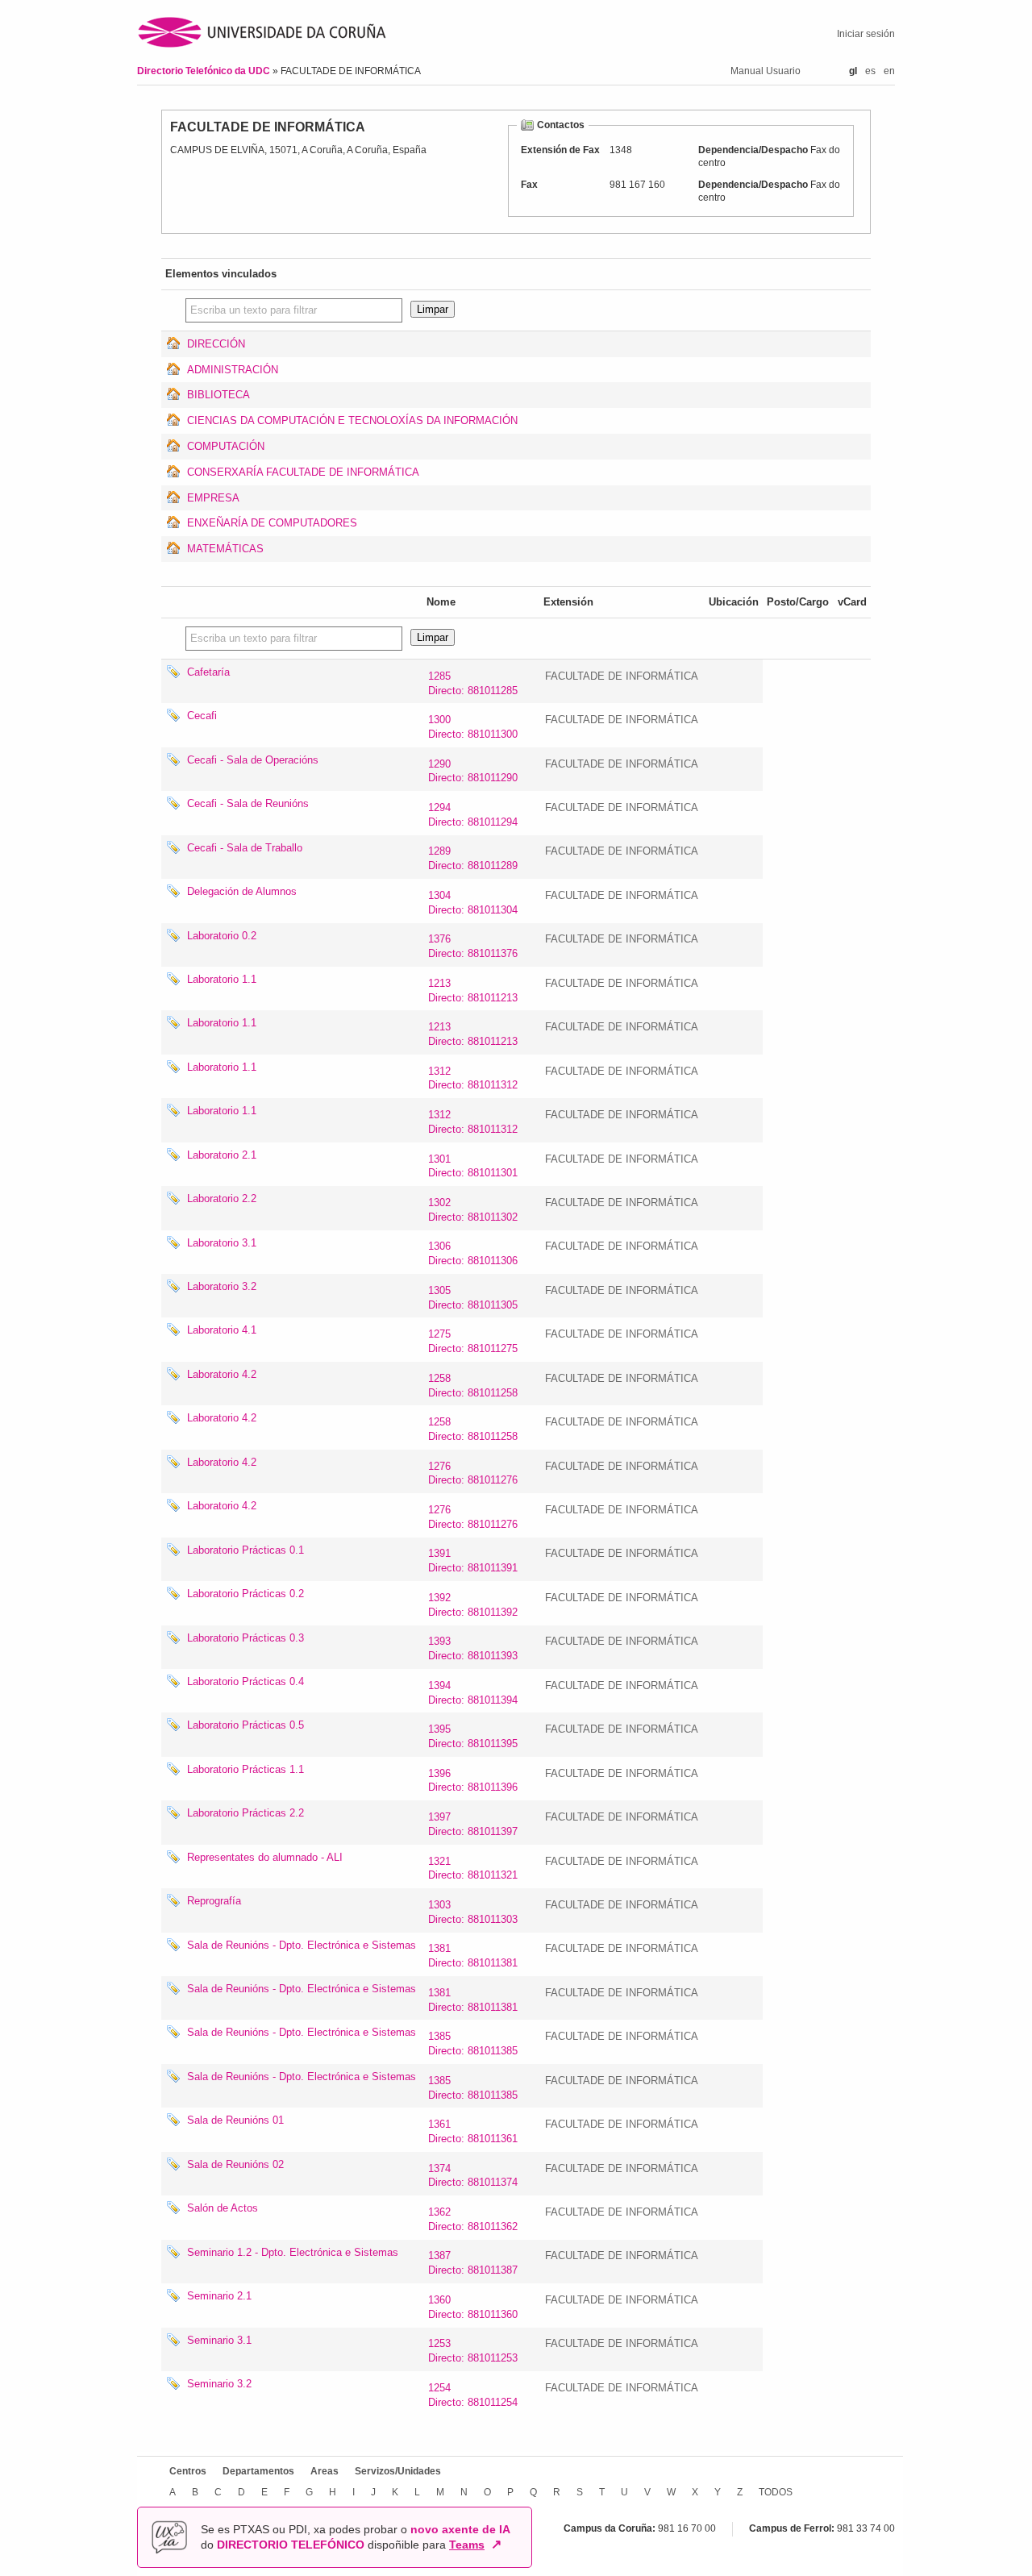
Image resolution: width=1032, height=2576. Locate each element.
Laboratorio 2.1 (222, 1155)
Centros (188, 2471)
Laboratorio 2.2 (222, 1199)
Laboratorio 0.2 (222, 936)
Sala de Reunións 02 (235, 2164)
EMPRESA (213, 498)
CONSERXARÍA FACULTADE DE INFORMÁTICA (303, 472)
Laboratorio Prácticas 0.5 (246, 1725)
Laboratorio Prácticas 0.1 (246, 1550)
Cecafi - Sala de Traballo (245, 848)
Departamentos (258, 2471)
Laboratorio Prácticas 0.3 (246, 1638)
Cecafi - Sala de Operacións (253, 760)
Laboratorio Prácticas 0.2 (246, 1594)
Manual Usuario (766, 71)
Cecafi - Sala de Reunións (248, 803)
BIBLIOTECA (218, 395)
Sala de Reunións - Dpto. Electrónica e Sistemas (302, 1945)
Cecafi (202, 716)
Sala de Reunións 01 (235, 2120)
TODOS (776, 2492)
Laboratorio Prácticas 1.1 (246, 1769)
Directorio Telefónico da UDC (205, 71)
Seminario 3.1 (219, 2340)
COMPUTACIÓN (226, 446)
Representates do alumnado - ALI (265, 1857)
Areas (325, 2471)
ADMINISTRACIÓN (233, 370)
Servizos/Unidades (398, 2471)
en (889, 71)
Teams (467, 2545)
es (870, 71)
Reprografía (214, 1901)
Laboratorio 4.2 (222, 1374)
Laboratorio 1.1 (222, 979)
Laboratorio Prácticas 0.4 (246, 1681)
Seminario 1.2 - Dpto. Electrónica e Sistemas (293, 2252)
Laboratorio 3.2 (222, 1286)
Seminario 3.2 (219, 2384)
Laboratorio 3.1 (222, 1243)
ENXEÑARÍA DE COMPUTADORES (272, 523)
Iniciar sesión (866, 34)
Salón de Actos (223, 2208)
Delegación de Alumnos (242, 891)
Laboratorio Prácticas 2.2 (246, 1813)
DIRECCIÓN (216, 344)
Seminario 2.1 (219, 2296)
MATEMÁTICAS (225, 549)
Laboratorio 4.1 (222, 1330)
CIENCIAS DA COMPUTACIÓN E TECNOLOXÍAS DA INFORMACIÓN (352, 420)
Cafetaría (208, 672)
